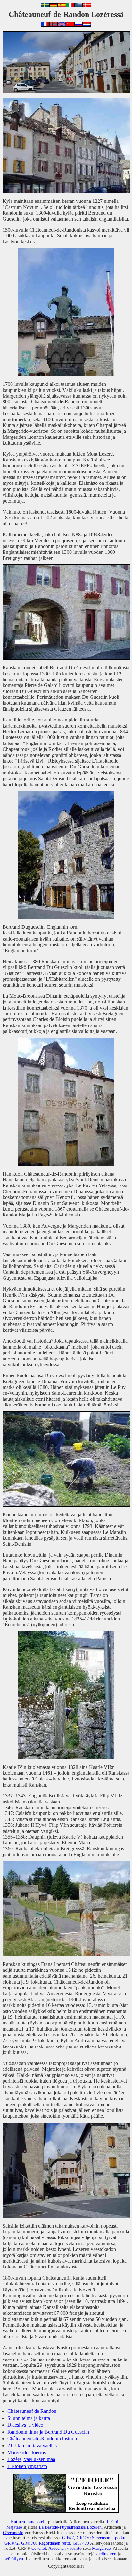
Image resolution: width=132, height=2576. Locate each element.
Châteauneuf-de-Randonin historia (42, 2439)
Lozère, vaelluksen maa (31, 2459)
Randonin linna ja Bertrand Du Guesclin (48, 2432)
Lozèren (94, 2527)
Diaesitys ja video (25, 2425)
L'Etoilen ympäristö (27, 2466)
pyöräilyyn (13, 2559)
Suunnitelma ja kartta (29, 2418)
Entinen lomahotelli (29, 2522)
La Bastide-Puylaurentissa (62, 2527)
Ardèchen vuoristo (65, 2548)
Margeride (101, 2548)
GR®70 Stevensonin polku (101, 2538)
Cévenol (39, 2548)
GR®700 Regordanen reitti (46, 2543)
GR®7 (68, 2538)
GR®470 (81, 2543)
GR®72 (12, 2543)
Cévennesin (13, 2533)
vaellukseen (106, 2554)
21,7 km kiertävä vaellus (32, 2446)
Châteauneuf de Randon (32, 2411)
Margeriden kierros (27, 2453)
